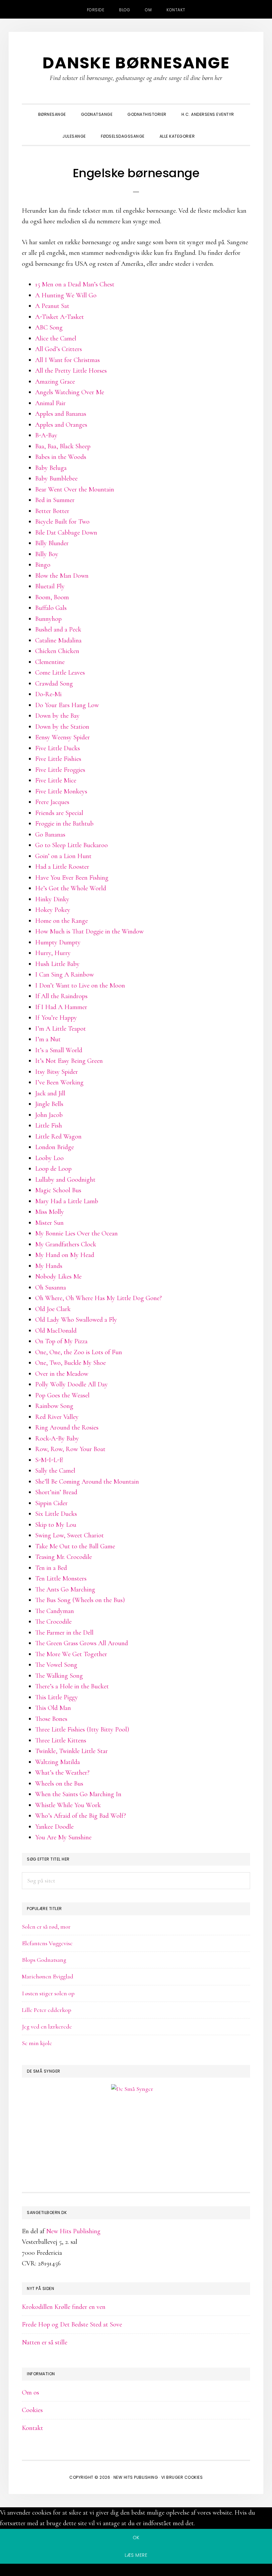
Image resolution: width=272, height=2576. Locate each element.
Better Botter (52, 511)
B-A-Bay (46, 435)
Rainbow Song (54, 1406)
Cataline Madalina (58, 640)
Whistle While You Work (68, 1805)
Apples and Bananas (61, 414)
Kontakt (33, 2428)
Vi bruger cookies (182, 2477)
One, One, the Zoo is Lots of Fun (79, 1352)
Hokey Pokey (53, 910)
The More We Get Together (71, 1654)
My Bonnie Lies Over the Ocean (76, 1233)
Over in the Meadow (62, 1374)
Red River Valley (57, 1417)
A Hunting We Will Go (66, 295)
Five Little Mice (56, 780)
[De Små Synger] (136, 2121)
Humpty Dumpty (58, 942)
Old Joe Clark (53, 1309)
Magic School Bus (58, 1190)
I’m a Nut (48, 1039)
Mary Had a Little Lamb (67, 1201)
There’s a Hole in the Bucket (72, 1686)
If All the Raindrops (61, 996)
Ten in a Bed (51, 1568)
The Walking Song (59, 1676)
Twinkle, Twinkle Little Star (71, 1751)
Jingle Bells (49, 1104)
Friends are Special (59, 813)
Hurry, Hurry (53, 953)
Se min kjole (37, 2043)
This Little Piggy (57, 1697)
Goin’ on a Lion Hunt (63, 856)
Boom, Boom (52, 597)
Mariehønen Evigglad (48, 1976)
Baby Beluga (51, 468)
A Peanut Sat (52, 306)
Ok (136, 2538)
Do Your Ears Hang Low (67, 705)
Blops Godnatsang (44, 1960)
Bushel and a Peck (58, 629)
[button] (210, 130)
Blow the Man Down (62, 576)
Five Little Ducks (58, 748)
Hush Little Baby (57, 964)
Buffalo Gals (51, 608)
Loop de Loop (53, 1169)
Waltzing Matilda (58, 1762)
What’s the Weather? (62, 1773)
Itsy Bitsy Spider (57, 1072)
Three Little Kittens (61, 1740)
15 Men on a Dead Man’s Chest (75, 284)
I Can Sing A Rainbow (65, 975)
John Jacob (49, 1115)
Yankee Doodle (54, 1827)
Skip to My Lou (56, 1525)
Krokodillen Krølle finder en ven (64, 2307)
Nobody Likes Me (58, 1277)
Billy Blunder (52, 543)
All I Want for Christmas (68, 360)
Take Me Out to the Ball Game (75, 1546)
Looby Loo (49, 1158)
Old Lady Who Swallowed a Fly (76, 1320)
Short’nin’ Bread (56, 1492)
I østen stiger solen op (48, 1993)
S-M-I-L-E (49, 1460)
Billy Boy (47, 554)
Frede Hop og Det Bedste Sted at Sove (72, 2324)
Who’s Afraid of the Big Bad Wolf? (81, 1816)
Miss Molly (50, 1212)
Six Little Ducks (56, 1514)
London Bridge (55, 1147)
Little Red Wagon (58, 1137)
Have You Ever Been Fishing (72, 878)
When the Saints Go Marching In (78, 1794)
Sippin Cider (51, 1503)
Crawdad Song (54, 684)
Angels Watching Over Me (70, 392)
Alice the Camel (56, 338)
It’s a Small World (59, 1050)
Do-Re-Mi (48, 694)
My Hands (49, 1266)
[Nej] (136, 2571)
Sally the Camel (55, 1471)
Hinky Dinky (52, 899)
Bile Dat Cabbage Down (66, 533)
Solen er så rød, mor (46, 1927)
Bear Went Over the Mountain (75, 489)
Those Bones (51, 1719)
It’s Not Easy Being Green (69, 1061)
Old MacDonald (56, 1331)
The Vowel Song (56, 1665)
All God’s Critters (59, 349)
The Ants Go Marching (65, 1589)
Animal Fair (50, 403)
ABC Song (49, 328)
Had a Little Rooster (62, 867)
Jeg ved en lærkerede (47, 2026)
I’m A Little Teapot (61, 1029)
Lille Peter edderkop (47, 2010)
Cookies (32, 2410)
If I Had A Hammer (61, 1007)
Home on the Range (62, 921)
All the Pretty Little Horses (71, 371)
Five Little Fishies (58, 759)
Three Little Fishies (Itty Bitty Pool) (82, 1730)
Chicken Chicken (57, 651)
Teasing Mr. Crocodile (64, 1557)
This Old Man (53, 1708)
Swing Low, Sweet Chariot (69, 1535)
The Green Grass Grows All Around (82, 1643)
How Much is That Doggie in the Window (89, 931)
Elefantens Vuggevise (47, 1943)
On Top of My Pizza (61, 1341)
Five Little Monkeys (61, 791)
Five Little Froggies (60, 770)
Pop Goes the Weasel (62, 1395)
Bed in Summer (55, 500)
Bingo (43, 565)
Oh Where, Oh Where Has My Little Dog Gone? (99, 1298)
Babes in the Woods (61, 457)
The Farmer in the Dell (64, 1633)
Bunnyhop (48, 619)
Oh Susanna (51, 1288)
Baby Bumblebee (56, 478)
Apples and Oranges (61, 425)
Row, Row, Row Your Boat (70, 1449)
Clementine (50, 662)
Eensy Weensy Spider (63, 737)
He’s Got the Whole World (71, 888)
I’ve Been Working (59, 1082)
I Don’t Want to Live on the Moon (80, 986)
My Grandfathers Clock (66, 1244)
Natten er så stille (45, 2342)
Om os (31, 2392)
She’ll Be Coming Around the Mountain (87, 1482)
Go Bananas (50, 835)
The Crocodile (53, 1622)
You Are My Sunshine (63, 1837)
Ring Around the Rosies (67, 1428)
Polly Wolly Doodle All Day (71, 1384)
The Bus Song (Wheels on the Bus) (80, 1600)
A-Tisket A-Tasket (60, 317)
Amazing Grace (55, 382)
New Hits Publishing (73, 2231)
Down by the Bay (57, 716)
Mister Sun (49, 1223)
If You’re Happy (56, 1018)
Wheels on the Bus (59, 1784)
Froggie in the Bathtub (64, 824)
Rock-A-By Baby (57, 1438)
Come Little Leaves (60, 673)
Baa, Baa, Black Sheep (63, 446)
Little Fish (49, 1126)
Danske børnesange (136, 63)
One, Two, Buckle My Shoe (70, 1363)
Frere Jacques (52, 802)
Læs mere (136, 2555)
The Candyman (55, 1611)
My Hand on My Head (65, 1255)
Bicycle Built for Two (62, 522)
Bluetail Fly (50, 586)
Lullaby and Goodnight (65, 1180)
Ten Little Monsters (61, 1579)
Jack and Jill (50, 1093)
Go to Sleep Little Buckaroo (71, 845)
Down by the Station (62, 727)
